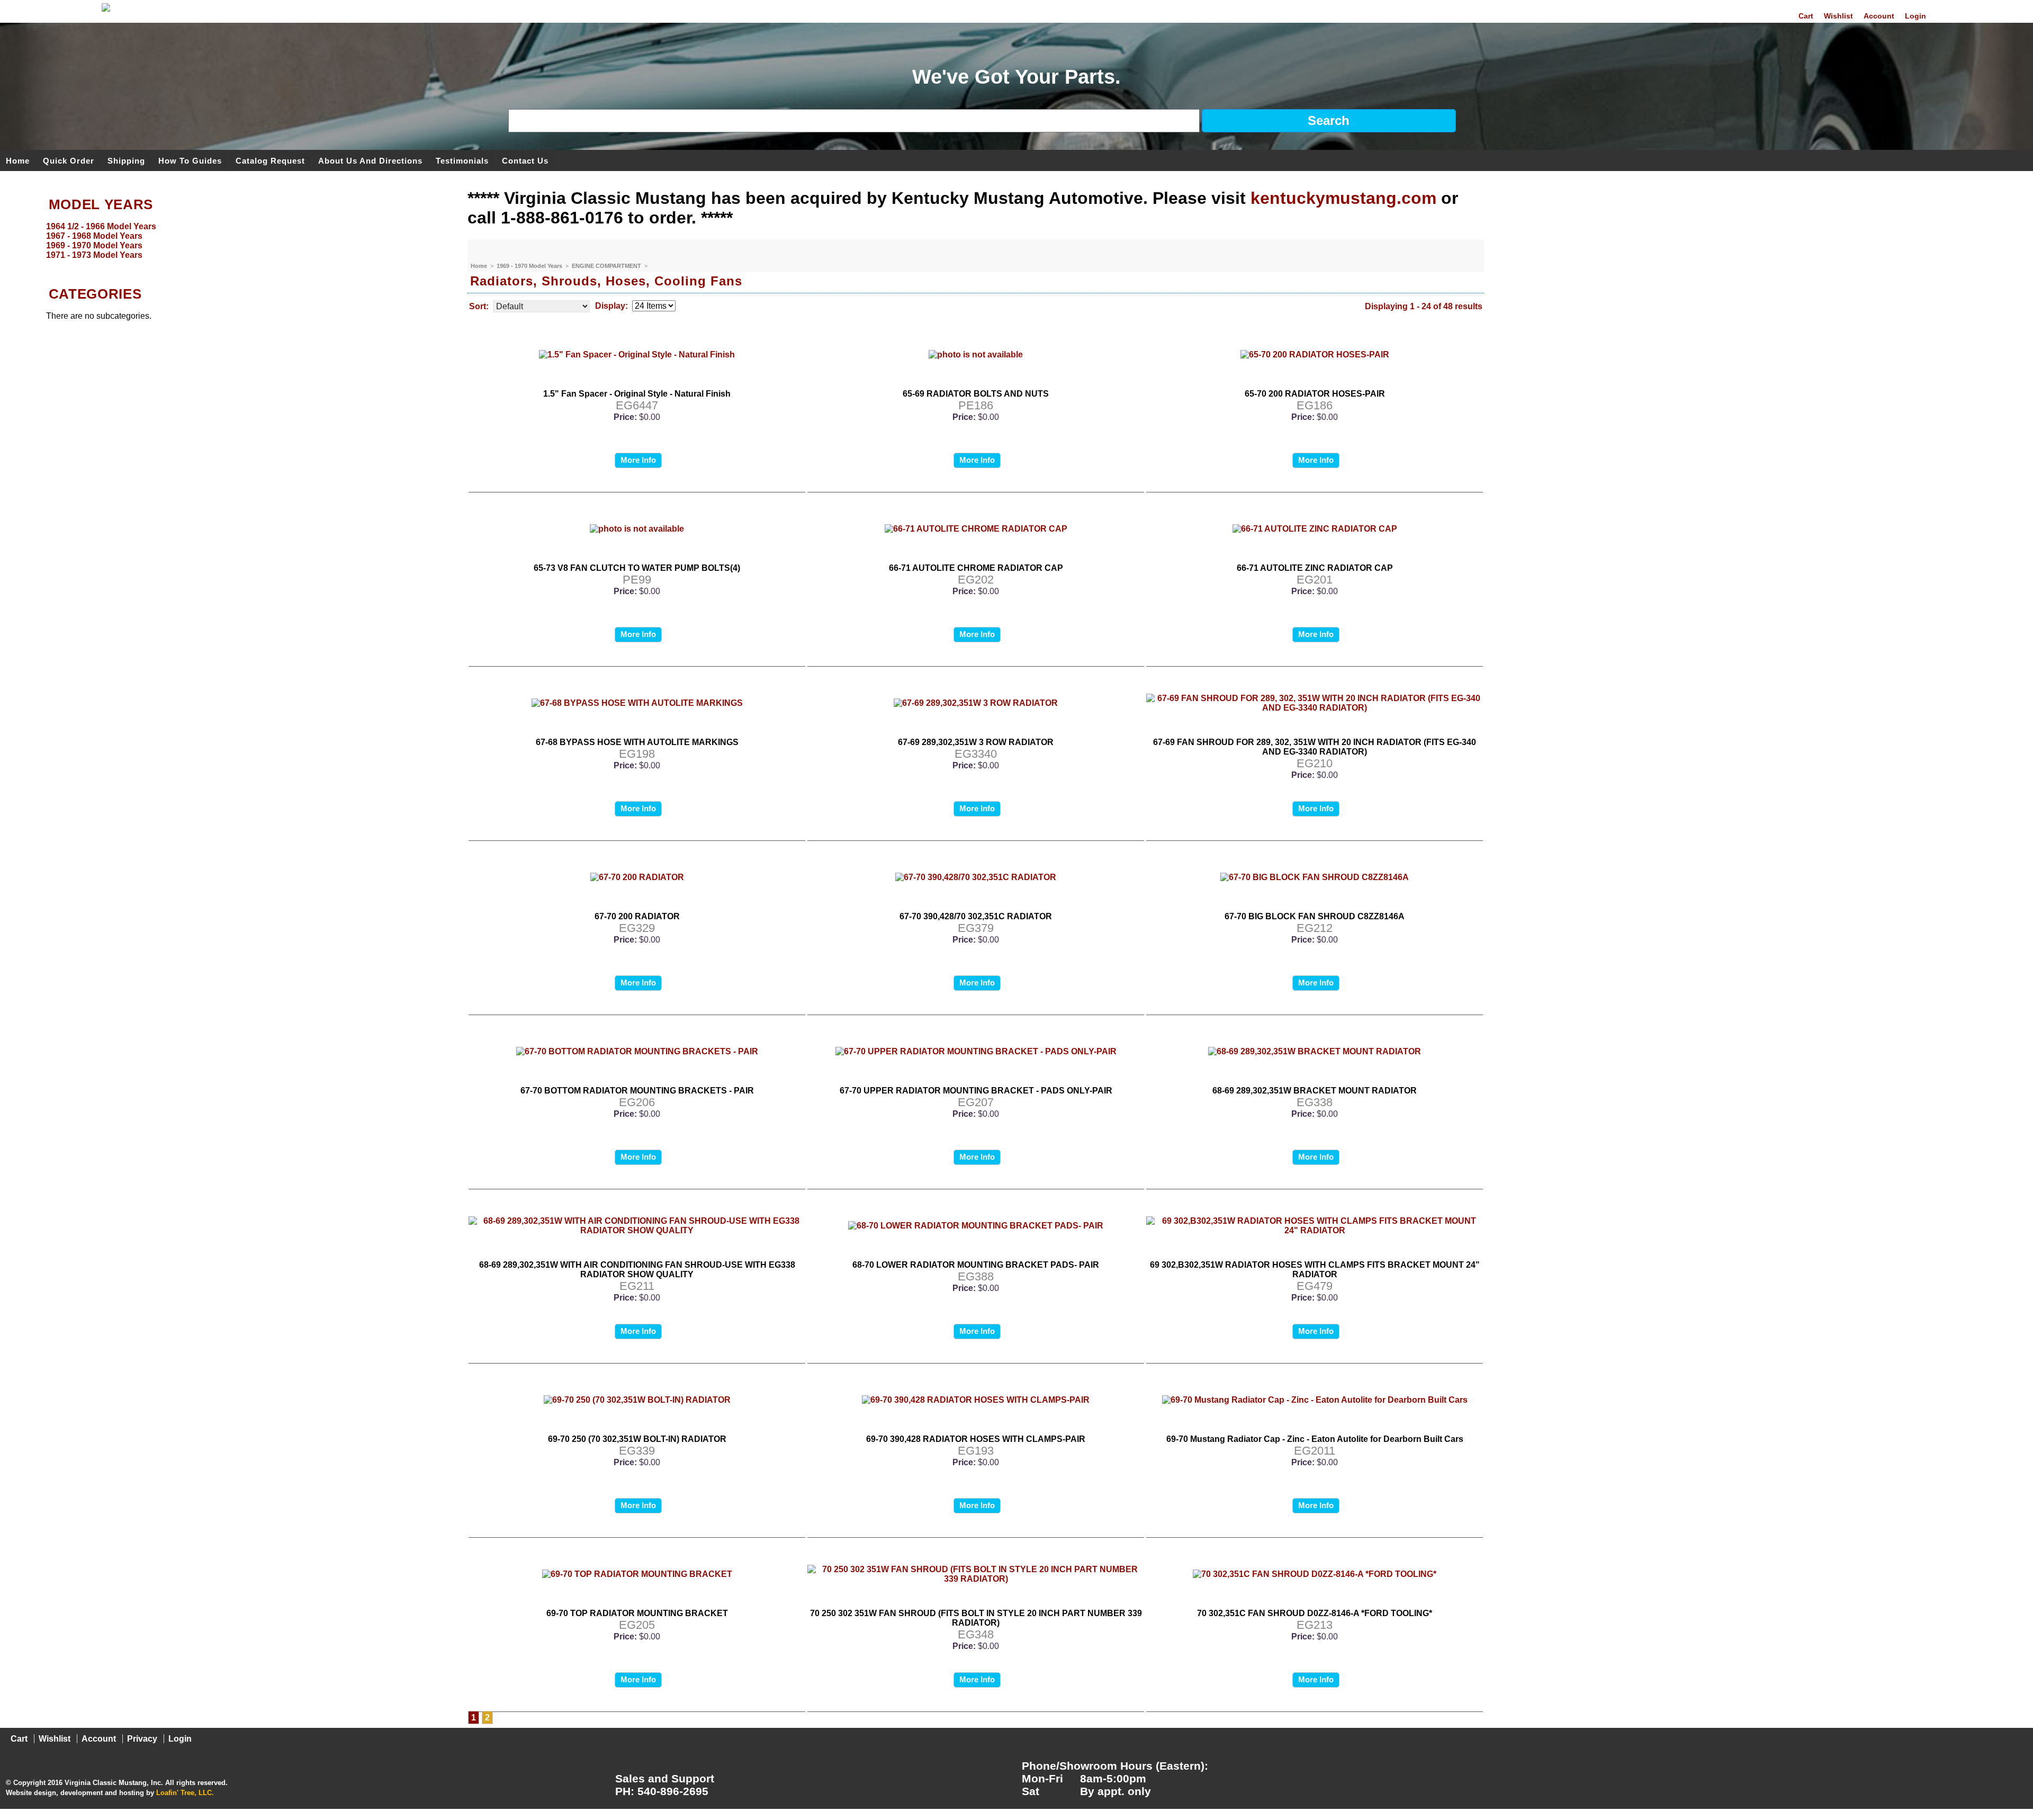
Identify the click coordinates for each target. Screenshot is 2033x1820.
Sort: (479, 306)
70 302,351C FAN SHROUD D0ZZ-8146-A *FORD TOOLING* (1315, 1613)
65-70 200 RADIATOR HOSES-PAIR (1315, 394)
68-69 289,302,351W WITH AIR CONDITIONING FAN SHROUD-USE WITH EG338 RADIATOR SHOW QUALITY (637, 1270)
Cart (1806, 16)
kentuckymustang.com (1343, 198)
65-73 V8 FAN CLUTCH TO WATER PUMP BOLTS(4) (637, 568)
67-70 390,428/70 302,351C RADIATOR (976, 916)
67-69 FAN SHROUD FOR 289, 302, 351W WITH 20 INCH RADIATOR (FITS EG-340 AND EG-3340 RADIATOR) (1315, 747)
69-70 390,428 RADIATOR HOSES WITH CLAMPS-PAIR (976, 1439)
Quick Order (69, 160)
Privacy (142, 1739)
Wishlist (1838, 16)
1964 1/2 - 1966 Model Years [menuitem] (101, 226)
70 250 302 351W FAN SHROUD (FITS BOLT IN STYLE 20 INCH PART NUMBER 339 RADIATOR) (976, 1618)
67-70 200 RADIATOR (637, 916)
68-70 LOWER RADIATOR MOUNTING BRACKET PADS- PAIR (976, 1265)
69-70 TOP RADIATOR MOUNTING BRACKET (637, 1613)
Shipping (126, 160)
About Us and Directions (370, 160)
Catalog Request (270, 160)
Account (1879, 16)
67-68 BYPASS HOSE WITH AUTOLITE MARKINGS (637, 742)
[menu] (231, 241)
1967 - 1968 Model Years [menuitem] (94, 236)
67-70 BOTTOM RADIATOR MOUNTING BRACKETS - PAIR (637, 1091)
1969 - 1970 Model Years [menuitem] (94, 245)
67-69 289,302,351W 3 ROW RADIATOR (976, 742)
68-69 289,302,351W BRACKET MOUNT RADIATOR (1315, 1091)
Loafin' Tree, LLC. (185, 1793)
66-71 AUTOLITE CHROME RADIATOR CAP (976, 568)
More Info (638, 460)
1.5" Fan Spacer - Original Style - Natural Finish (637, 394)
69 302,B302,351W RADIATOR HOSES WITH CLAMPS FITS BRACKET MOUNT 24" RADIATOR (1315, 1270)
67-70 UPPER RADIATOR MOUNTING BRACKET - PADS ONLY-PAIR (976, 1091)
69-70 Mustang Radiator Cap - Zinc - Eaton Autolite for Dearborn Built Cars (1315, 1439)
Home (18, 160)
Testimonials (462, 160)
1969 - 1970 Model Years (530, 266)
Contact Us (525, 160)
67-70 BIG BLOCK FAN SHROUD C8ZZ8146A (1315, 916)
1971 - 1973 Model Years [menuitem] (94, 255)
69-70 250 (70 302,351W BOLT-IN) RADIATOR (637, 1439)
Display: (611, 306)
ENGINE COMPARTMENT (607, 266)
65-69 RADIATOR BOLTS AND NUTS (976, 394)
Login (1915, 16)
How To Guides (190, 160)
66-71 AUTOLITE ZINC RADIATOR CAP (1315, 568)
